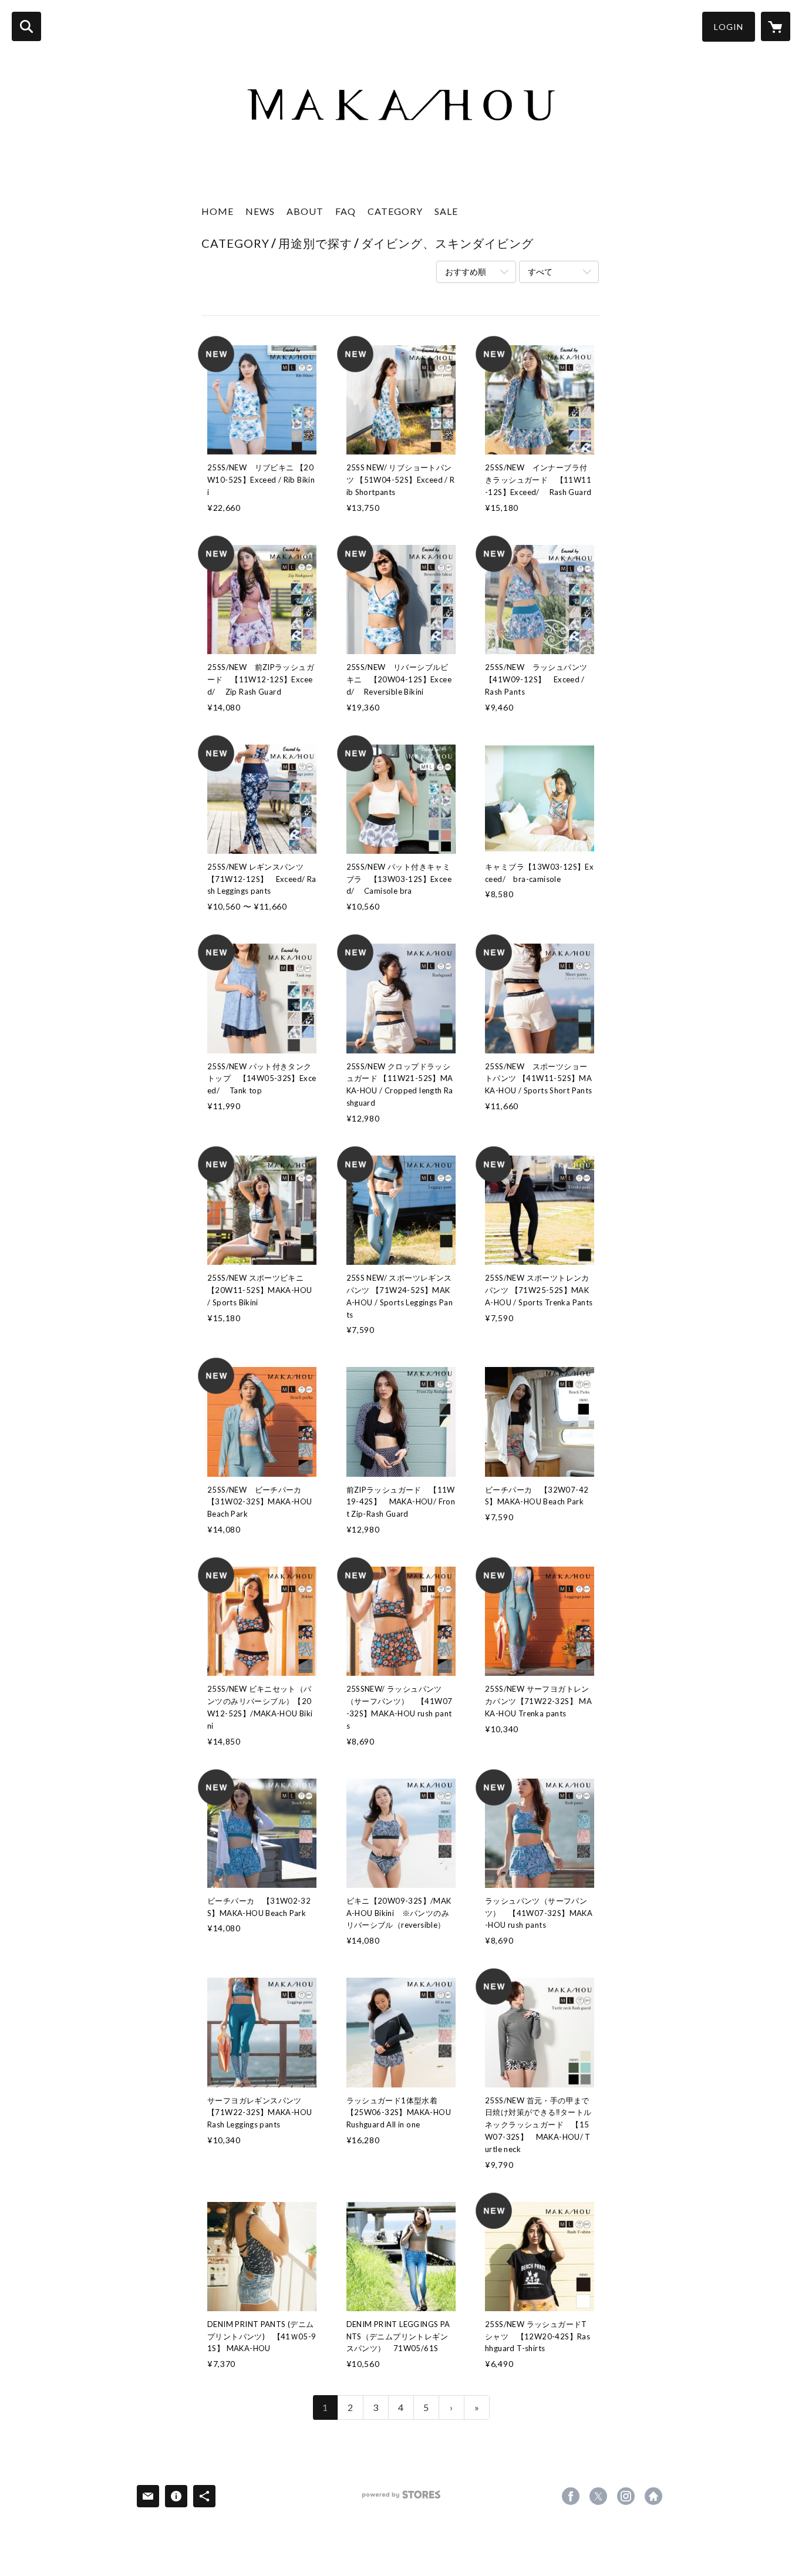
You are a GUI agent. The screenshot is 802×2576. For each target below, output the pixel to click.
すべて (540, 272)
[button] (729, 27)
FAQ (346, 211)
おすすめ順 (466, 272)
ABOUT (305, 211)
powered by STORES (401, 2499)
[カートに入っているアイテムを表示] (776, 26)
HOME (218, 211)
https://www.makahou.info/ (653, 2496)
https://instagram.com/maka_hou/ (626, 2496)
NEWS (260, 211)
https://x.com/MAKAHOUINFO (598, 2496)
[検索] (26, 26)
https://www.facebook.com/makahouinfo (571, 2496)
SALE (446, 211)
